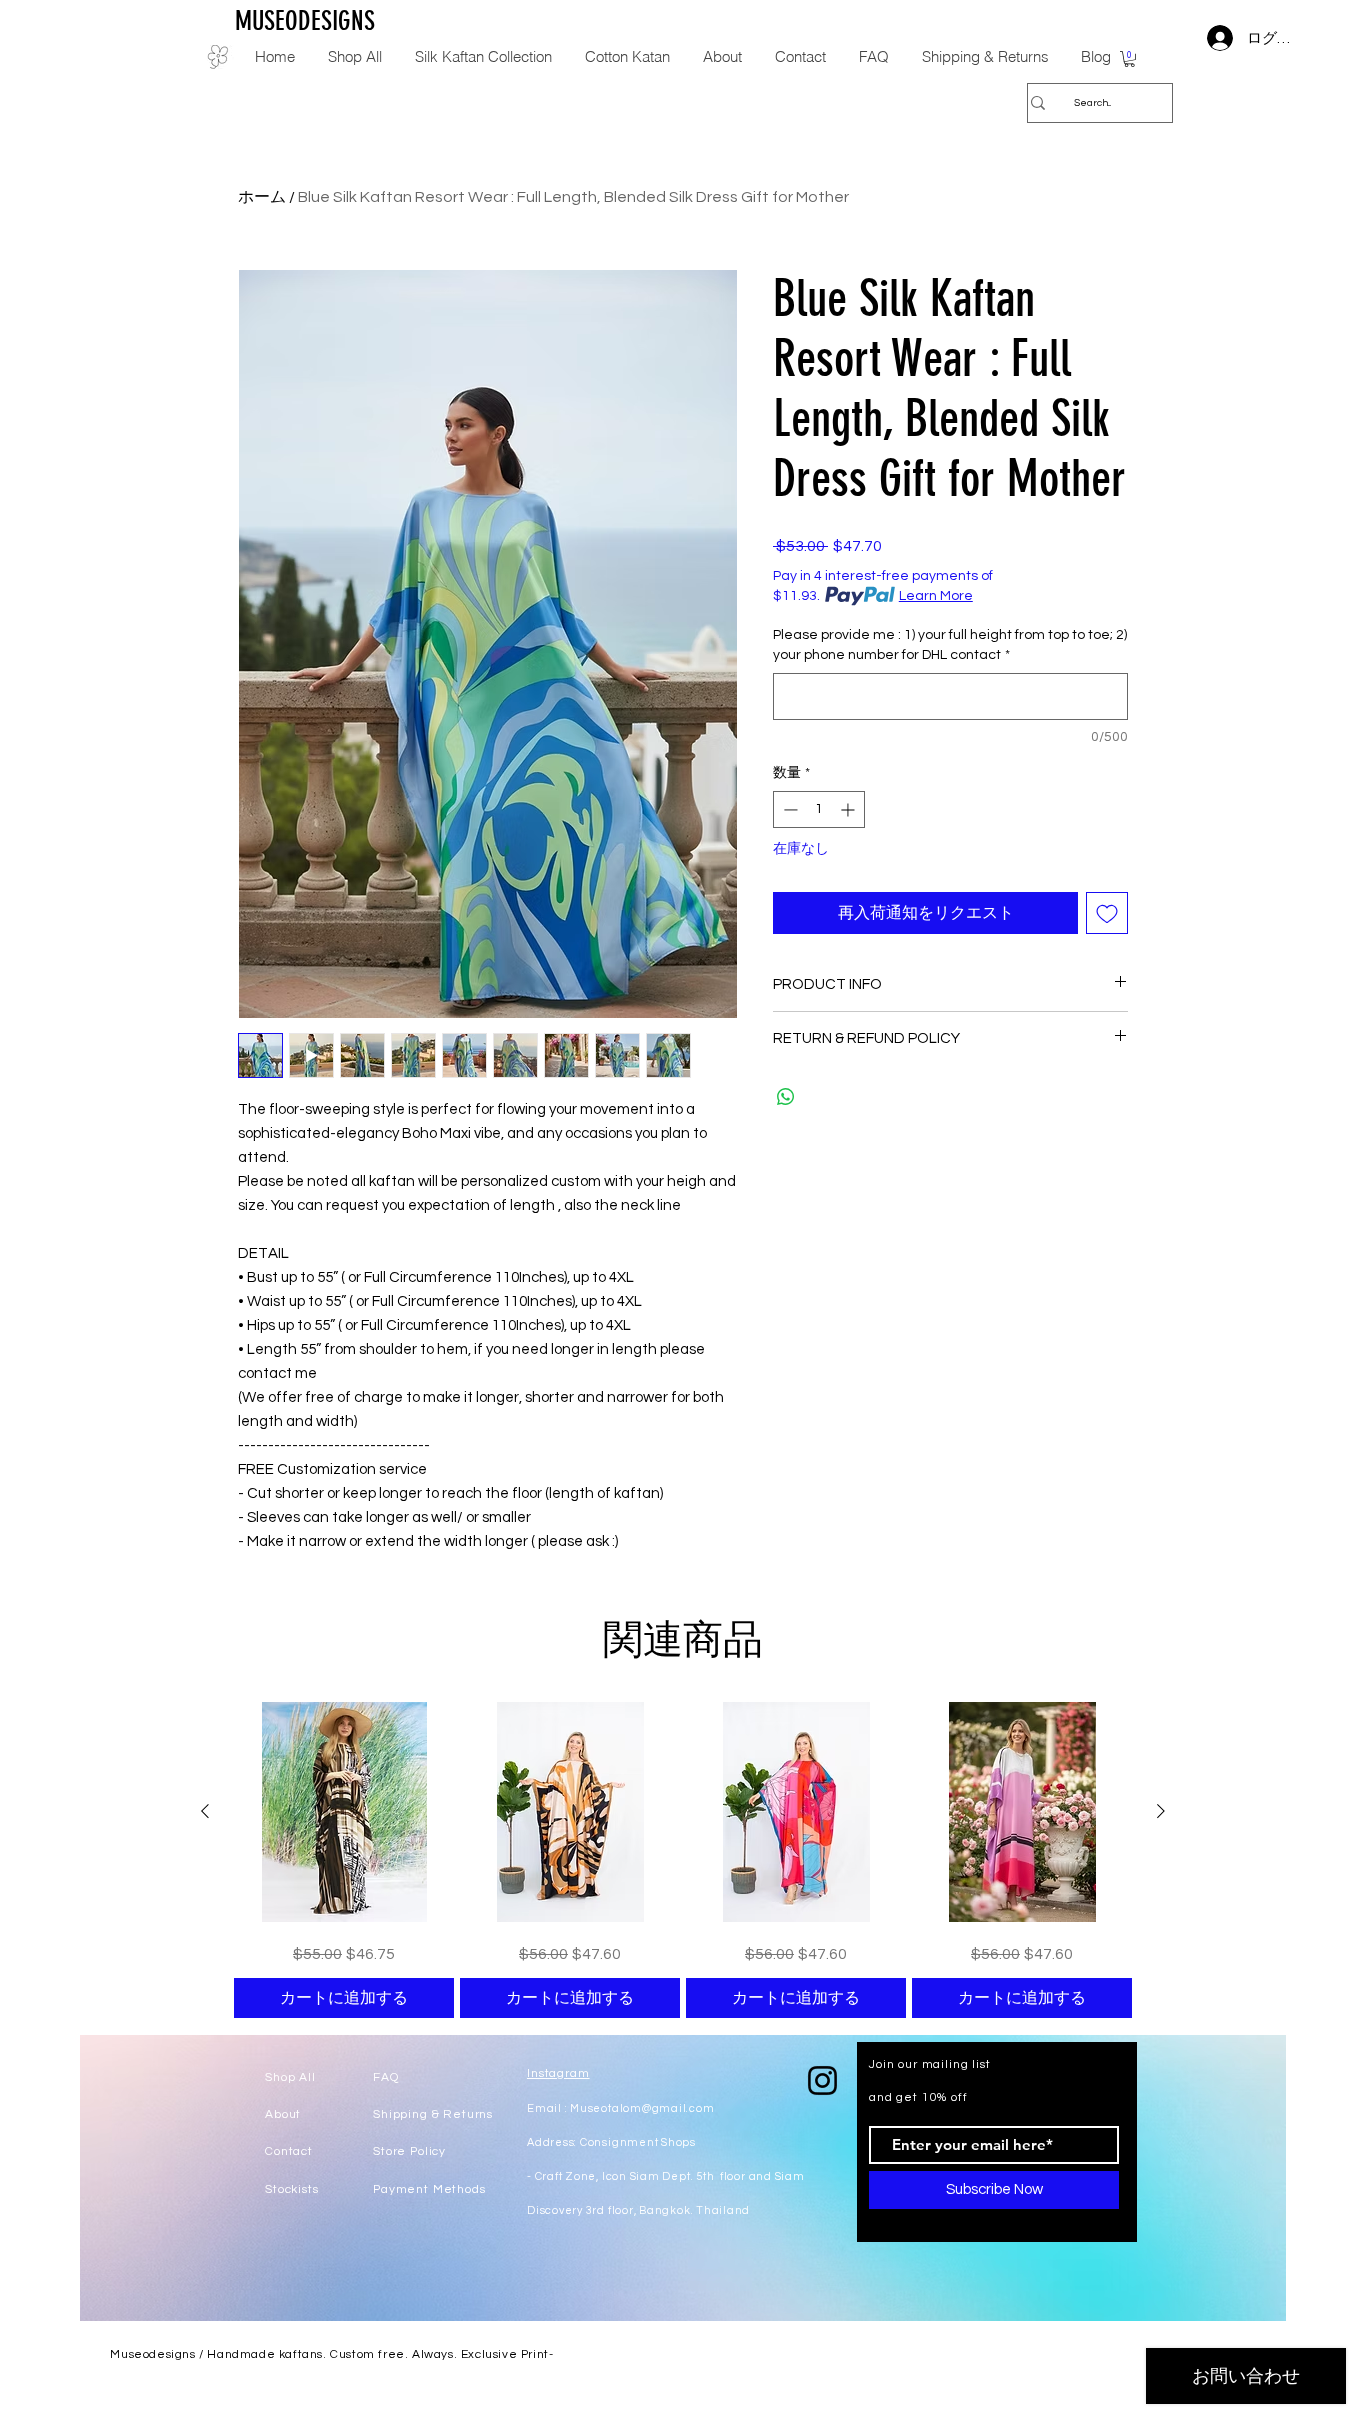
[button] (1129, 59)
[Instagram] (822, 2080)
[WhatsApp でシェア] (786, 1097)
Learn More (936, 596)
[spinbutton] (819, 809)
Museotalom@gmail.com (642, 2108)
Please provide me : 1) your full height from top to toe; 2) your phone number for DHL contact (950, 645)
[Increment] (849, 809)
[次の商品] (1161, 1811)
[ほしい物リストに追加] (1107, 913)
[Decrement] (788, 809)
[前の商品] (205, 1811)
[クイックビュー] (344, 1812)
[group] (683, 1860)
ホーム (262, 197)
